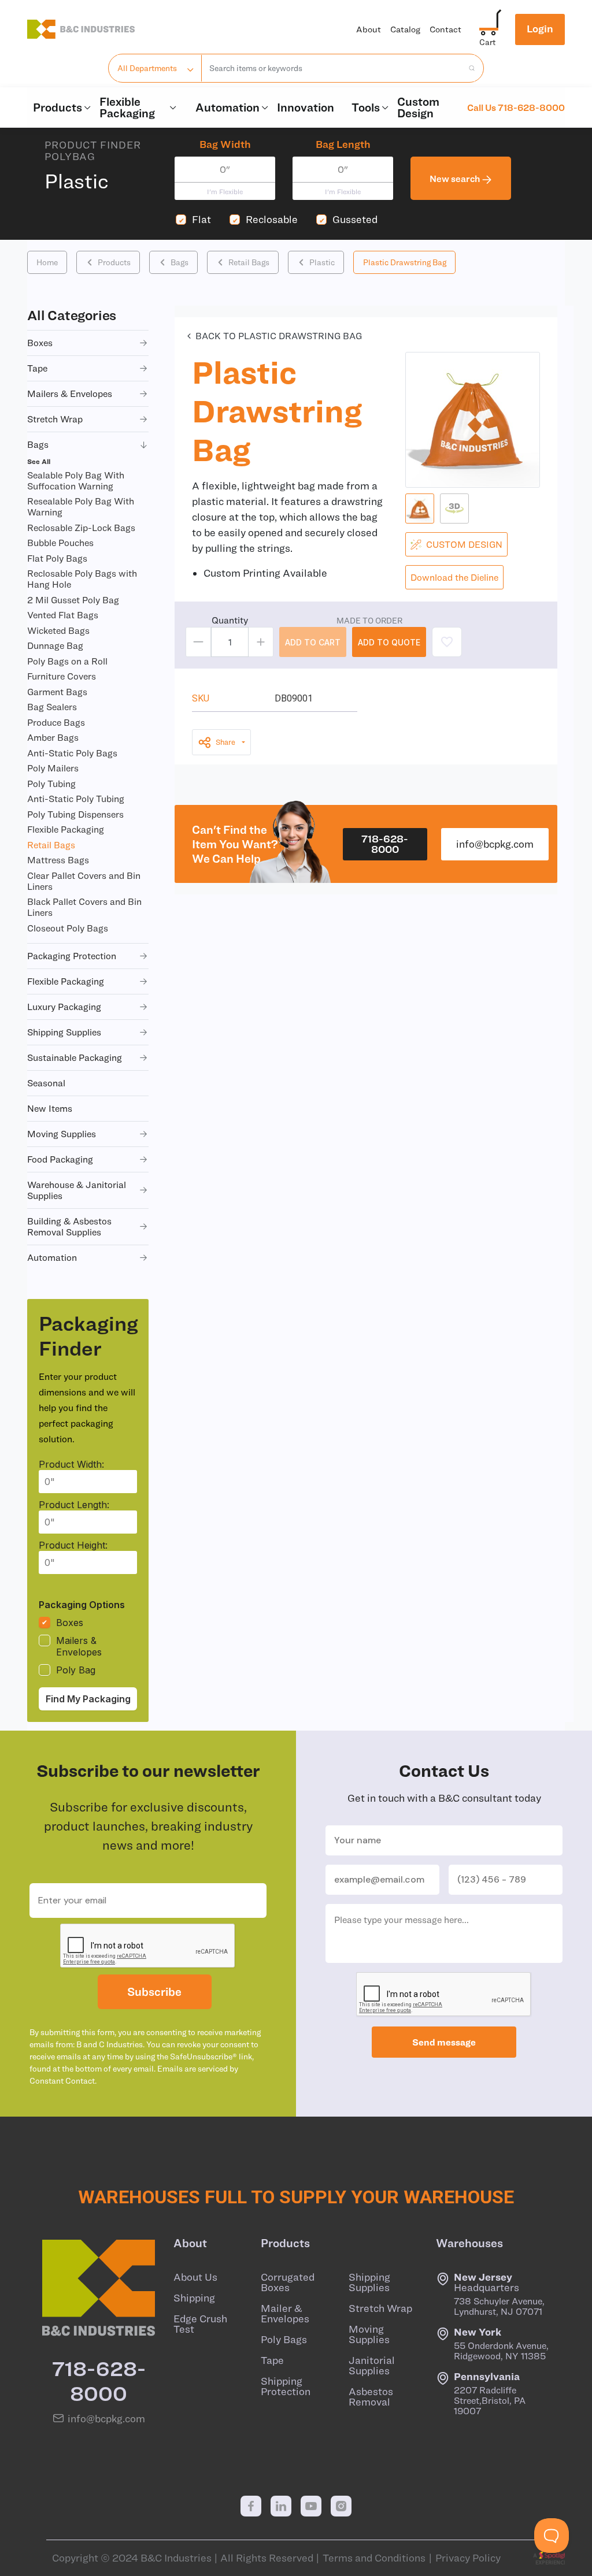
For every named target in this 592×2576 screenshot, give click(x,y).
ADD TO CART (313, 642)
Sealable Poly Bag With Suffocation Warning (76, 480)
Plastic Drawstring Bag (405, 262)
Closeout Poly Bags (68, 928)
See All (39, 461)
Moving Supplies (369, 2334)
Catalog (405, 29)
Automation (227, 107)
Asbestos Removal (371, 2397)
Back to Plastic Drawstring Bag (279, 336)
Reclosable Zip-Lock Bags (81, 528)
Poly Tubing (51, 784)
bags (38, 444)
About (369, 29)
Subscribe (154, 1992)
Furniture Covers (62, 676)
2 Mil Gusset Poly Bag (73, 600)
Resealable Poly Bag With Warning (81, 506)
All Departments (147, 68)
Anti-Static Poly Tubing (76, 799)
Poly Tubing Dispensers (75, 814)
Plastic (322, 262)
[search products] (468, 68)
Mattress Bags (58, 860)
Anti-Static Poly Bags (72, 753)
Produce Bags (56, 722)
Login (540, 29)
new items (50, 1108)
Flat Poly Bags (57, 558)
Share (225, 742)
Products (58, 107)
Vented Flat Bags (63, 615)
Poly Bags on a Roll (67, 661)
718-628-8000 (385, 844)
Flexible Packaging (127, 107)
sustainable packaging (75, 1057)
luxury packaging (64, 1007)
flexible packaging (66, 981)
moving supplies (62, 1134)
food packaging (60, 1159)
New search (456, 179)
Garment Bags (57, 692)
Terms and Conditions (374, 2558)
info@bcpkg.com (495, 844)
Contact (445, 29)
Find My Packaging (88, 1699)
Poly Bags (284, 2340)
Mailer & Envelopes (285, 2314)
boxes (40, 343)
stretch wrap (55, 419)
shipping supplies (64, 1032)
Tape (272, 2360)
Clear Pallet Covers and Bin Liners (84, 881)
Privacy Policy (468, 2558)
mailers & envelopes (70, 394)
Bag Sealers (52, 707)
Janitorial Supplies (372, 2366)
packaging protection (72, 956)
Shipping (194, 2298)
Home (47, 262)
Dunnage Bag (55, 645)
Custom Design (418, 107)
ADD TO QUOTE (389, 642)
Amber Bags (53, 737)
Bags (180, 262)
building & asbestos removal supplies (69, 1226)
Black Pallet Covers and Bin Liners (84, 907)
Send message (444, 2042)
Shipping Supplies (369, 2282)
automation (52, 1257)
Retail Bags (249, 262)
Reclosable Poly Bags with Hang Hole (82, 579)
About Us (195, 2277)
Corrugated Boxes (288, 2282)
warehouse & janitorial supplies (77, 1190)
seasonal (46, 1083)
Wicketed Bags (58, 630)
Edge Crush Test (200, 2324)
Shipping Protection (286, 2386)
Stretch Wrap (380, 2308)
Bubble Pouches (60, 543)
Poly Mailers (53, 768)
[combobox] (333, 68)
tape (37, 368)
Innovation (306, 107)
